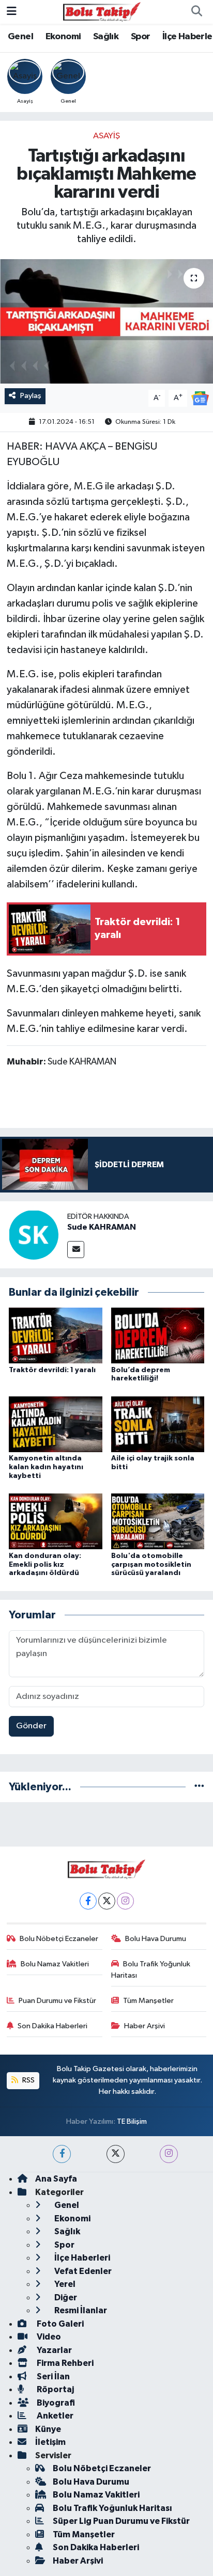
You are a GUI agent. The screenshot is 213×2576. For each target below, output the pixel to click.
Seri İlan (52, 2376)
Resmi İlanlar (80, 2310)
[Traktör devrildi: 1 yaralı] (56, 1335)
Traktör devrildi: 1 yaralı (52, 1370)
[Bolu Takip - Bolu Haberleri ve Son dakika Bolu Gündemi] (102, 12)
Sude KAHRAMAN (102, 1227)
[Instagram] (125, 1901)
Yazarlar (54, 2350)
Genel (20, 37)
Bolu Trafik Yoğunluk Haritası (151, 1970)
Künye (48, 2429)
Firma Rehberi (64, 2363)
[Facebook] (88, 1901)
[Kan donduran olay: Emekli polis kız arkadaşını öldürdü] (56, 1521)
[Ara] (196, 12)
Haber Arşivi (144, 2026)
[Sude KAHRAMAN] (34, 1235)
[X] (107, 1901)
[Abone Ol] (200, 398)
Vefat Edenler (82, 2271)
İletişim (50, 2442)
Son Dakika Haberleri (52, 2026)
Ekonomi (63, 37)
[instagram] (169, 2154)
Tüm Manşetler (148, 2001)
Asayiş (106, 136)
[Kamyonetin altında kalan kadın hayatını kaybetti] (56, 1424)
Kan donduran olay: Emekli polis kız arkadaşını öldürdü (45, 1565)
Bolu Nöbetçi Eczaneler (59, 1939)
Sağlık (106, 37)
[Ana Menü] (12, 12)
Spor (141, 37)
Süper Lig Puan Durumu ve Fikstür (121, 2521)
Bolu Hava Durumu (156, 1939)
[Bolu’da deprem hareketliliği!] (158, 1335)
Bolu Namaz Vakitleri (55, 1964)
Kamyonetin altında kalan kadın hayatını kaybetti (46, 1467)
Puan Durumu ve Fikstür (57, 2001)
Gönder (31, 1726)
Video (48, 2337)
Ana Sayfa (56, 2179)
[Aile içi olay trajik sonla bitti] (158, 1424)
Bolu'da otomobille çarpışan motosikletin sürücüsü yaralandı (151, 1565)
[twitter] (116, 2154)
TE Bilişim (132, 2121)
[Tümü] (199, 1787)
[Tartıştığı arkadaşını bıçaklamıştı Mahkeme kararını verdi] (106, 321)
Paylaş (31, 396)
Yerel (64, 2284)
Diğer (65, 2297)
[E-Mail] (76, 1250)
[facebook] (62, 2154)
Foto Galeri (59, 2324)
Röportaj (55, 2389)
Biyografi (55, 2403)
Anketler (54, 2416)
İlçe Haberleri (81, 2258)
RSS (28, 2080)
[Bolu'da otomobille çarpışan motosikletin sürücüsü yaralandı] (158, 1521)
